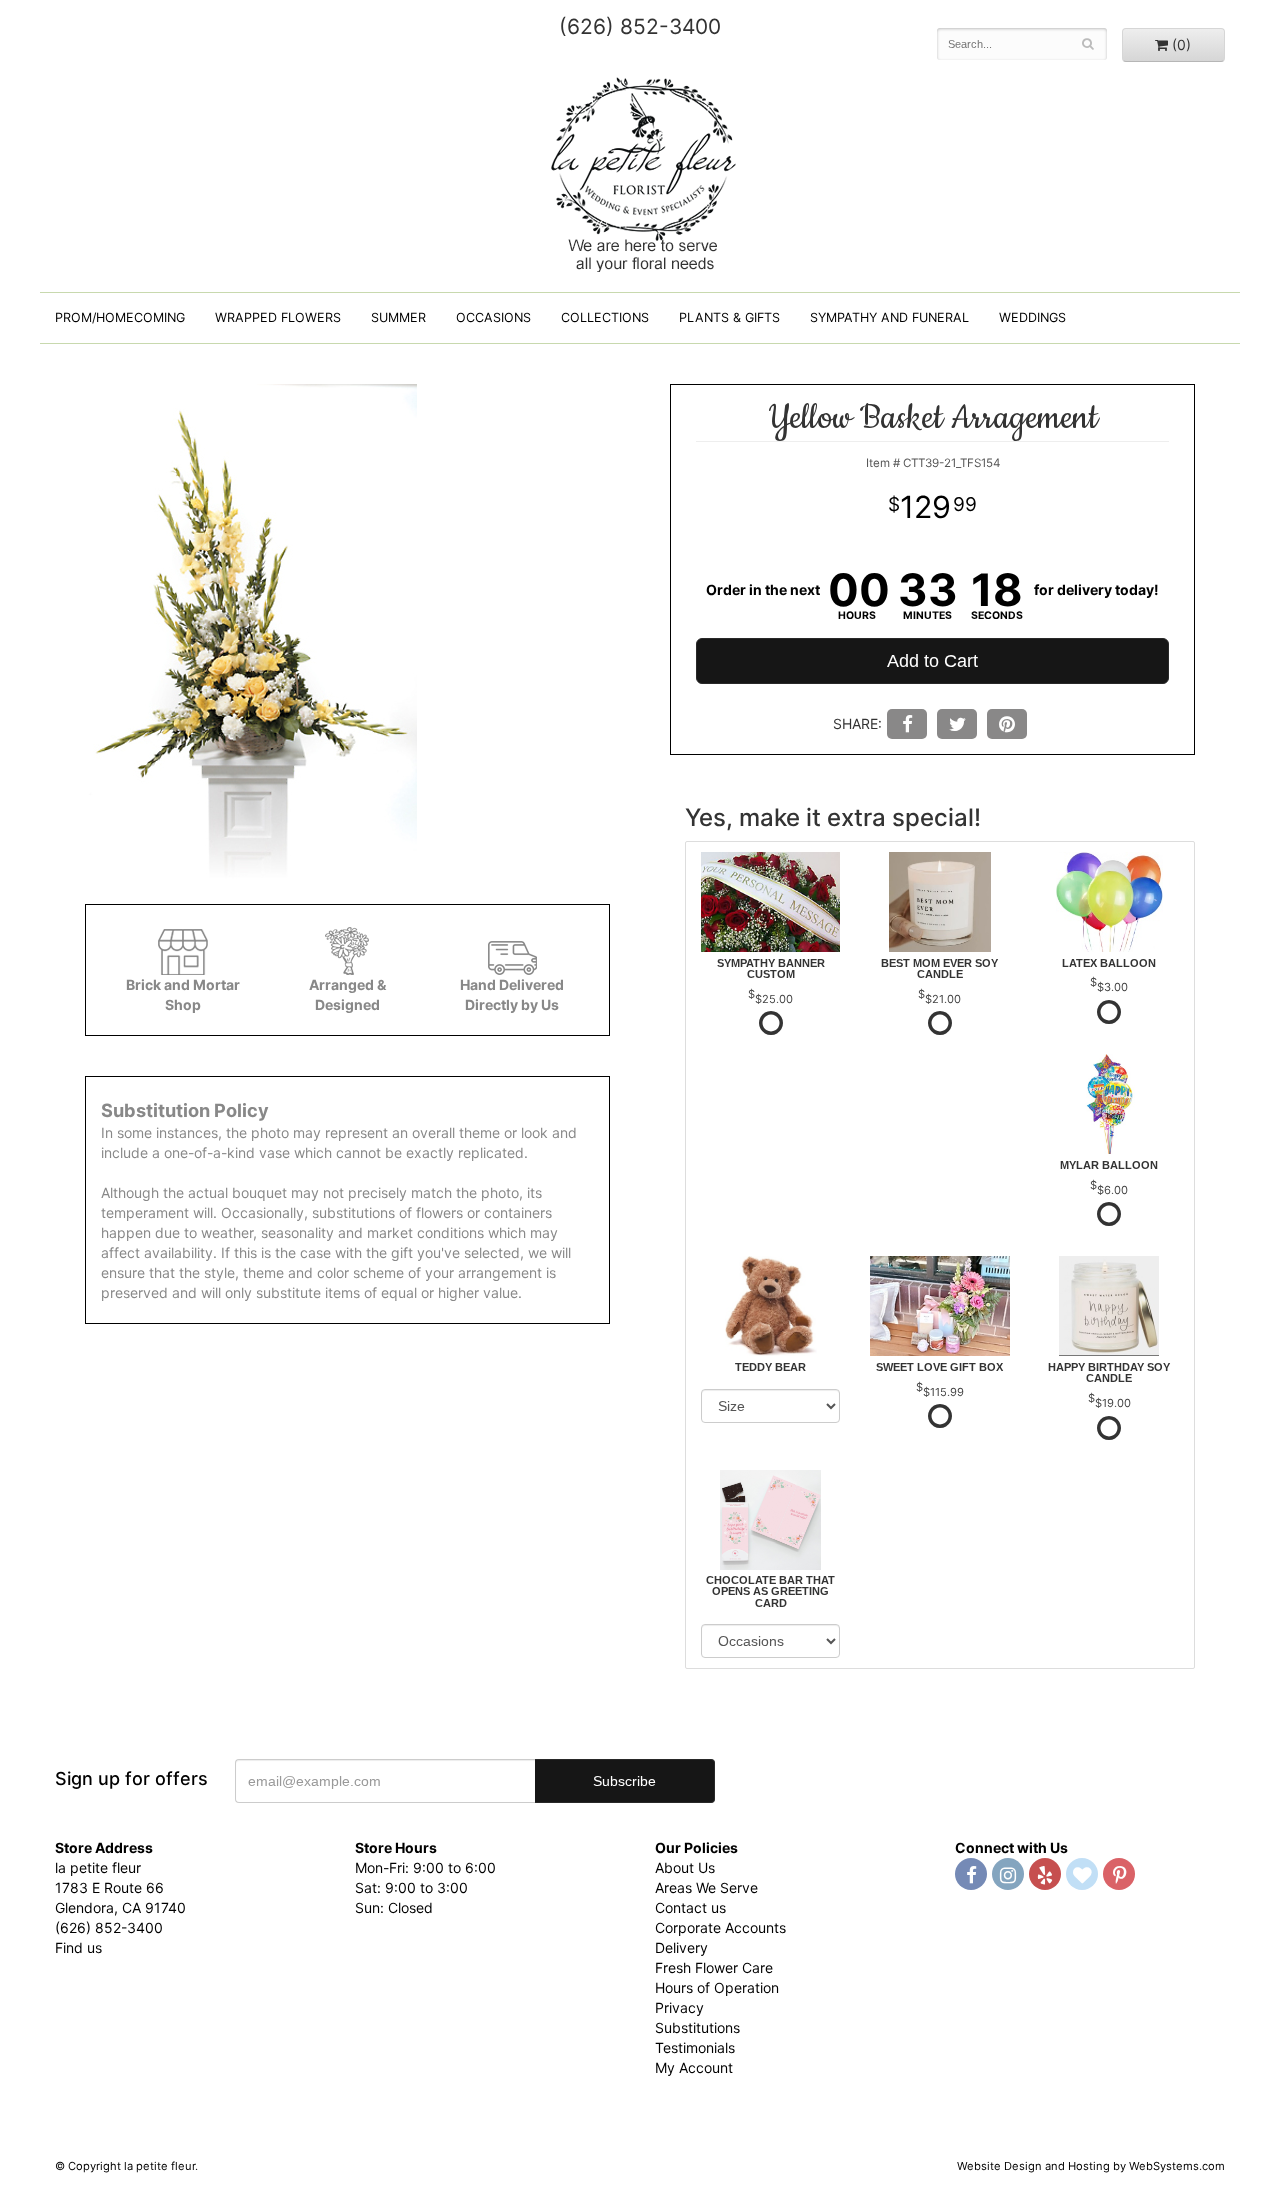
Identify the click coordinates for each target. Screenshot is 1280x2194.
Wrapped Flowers (278, 317)
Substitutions (697, 2027)
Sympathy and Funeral (889, 317)
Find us (78, 1947)
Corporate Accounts (720, 1927)
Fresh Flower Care (714, 1967)
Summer (398, 317)
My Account (694, 2067)
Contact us (690, 1907)
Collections (605, 317)
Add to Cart (932, 661)
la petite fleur (640, 172)
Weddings (1032, 317)
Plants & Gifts (729, 317)
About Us (685, 1867)
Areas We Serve (706, 1887)
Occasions (493, 317)
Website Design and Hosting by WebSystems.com (1091, 2166)
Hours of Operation (717, 1987)
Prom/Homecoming (120, 317)
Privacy (679, 2007)
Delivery (681, 1947)
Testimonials (695, 2047)
